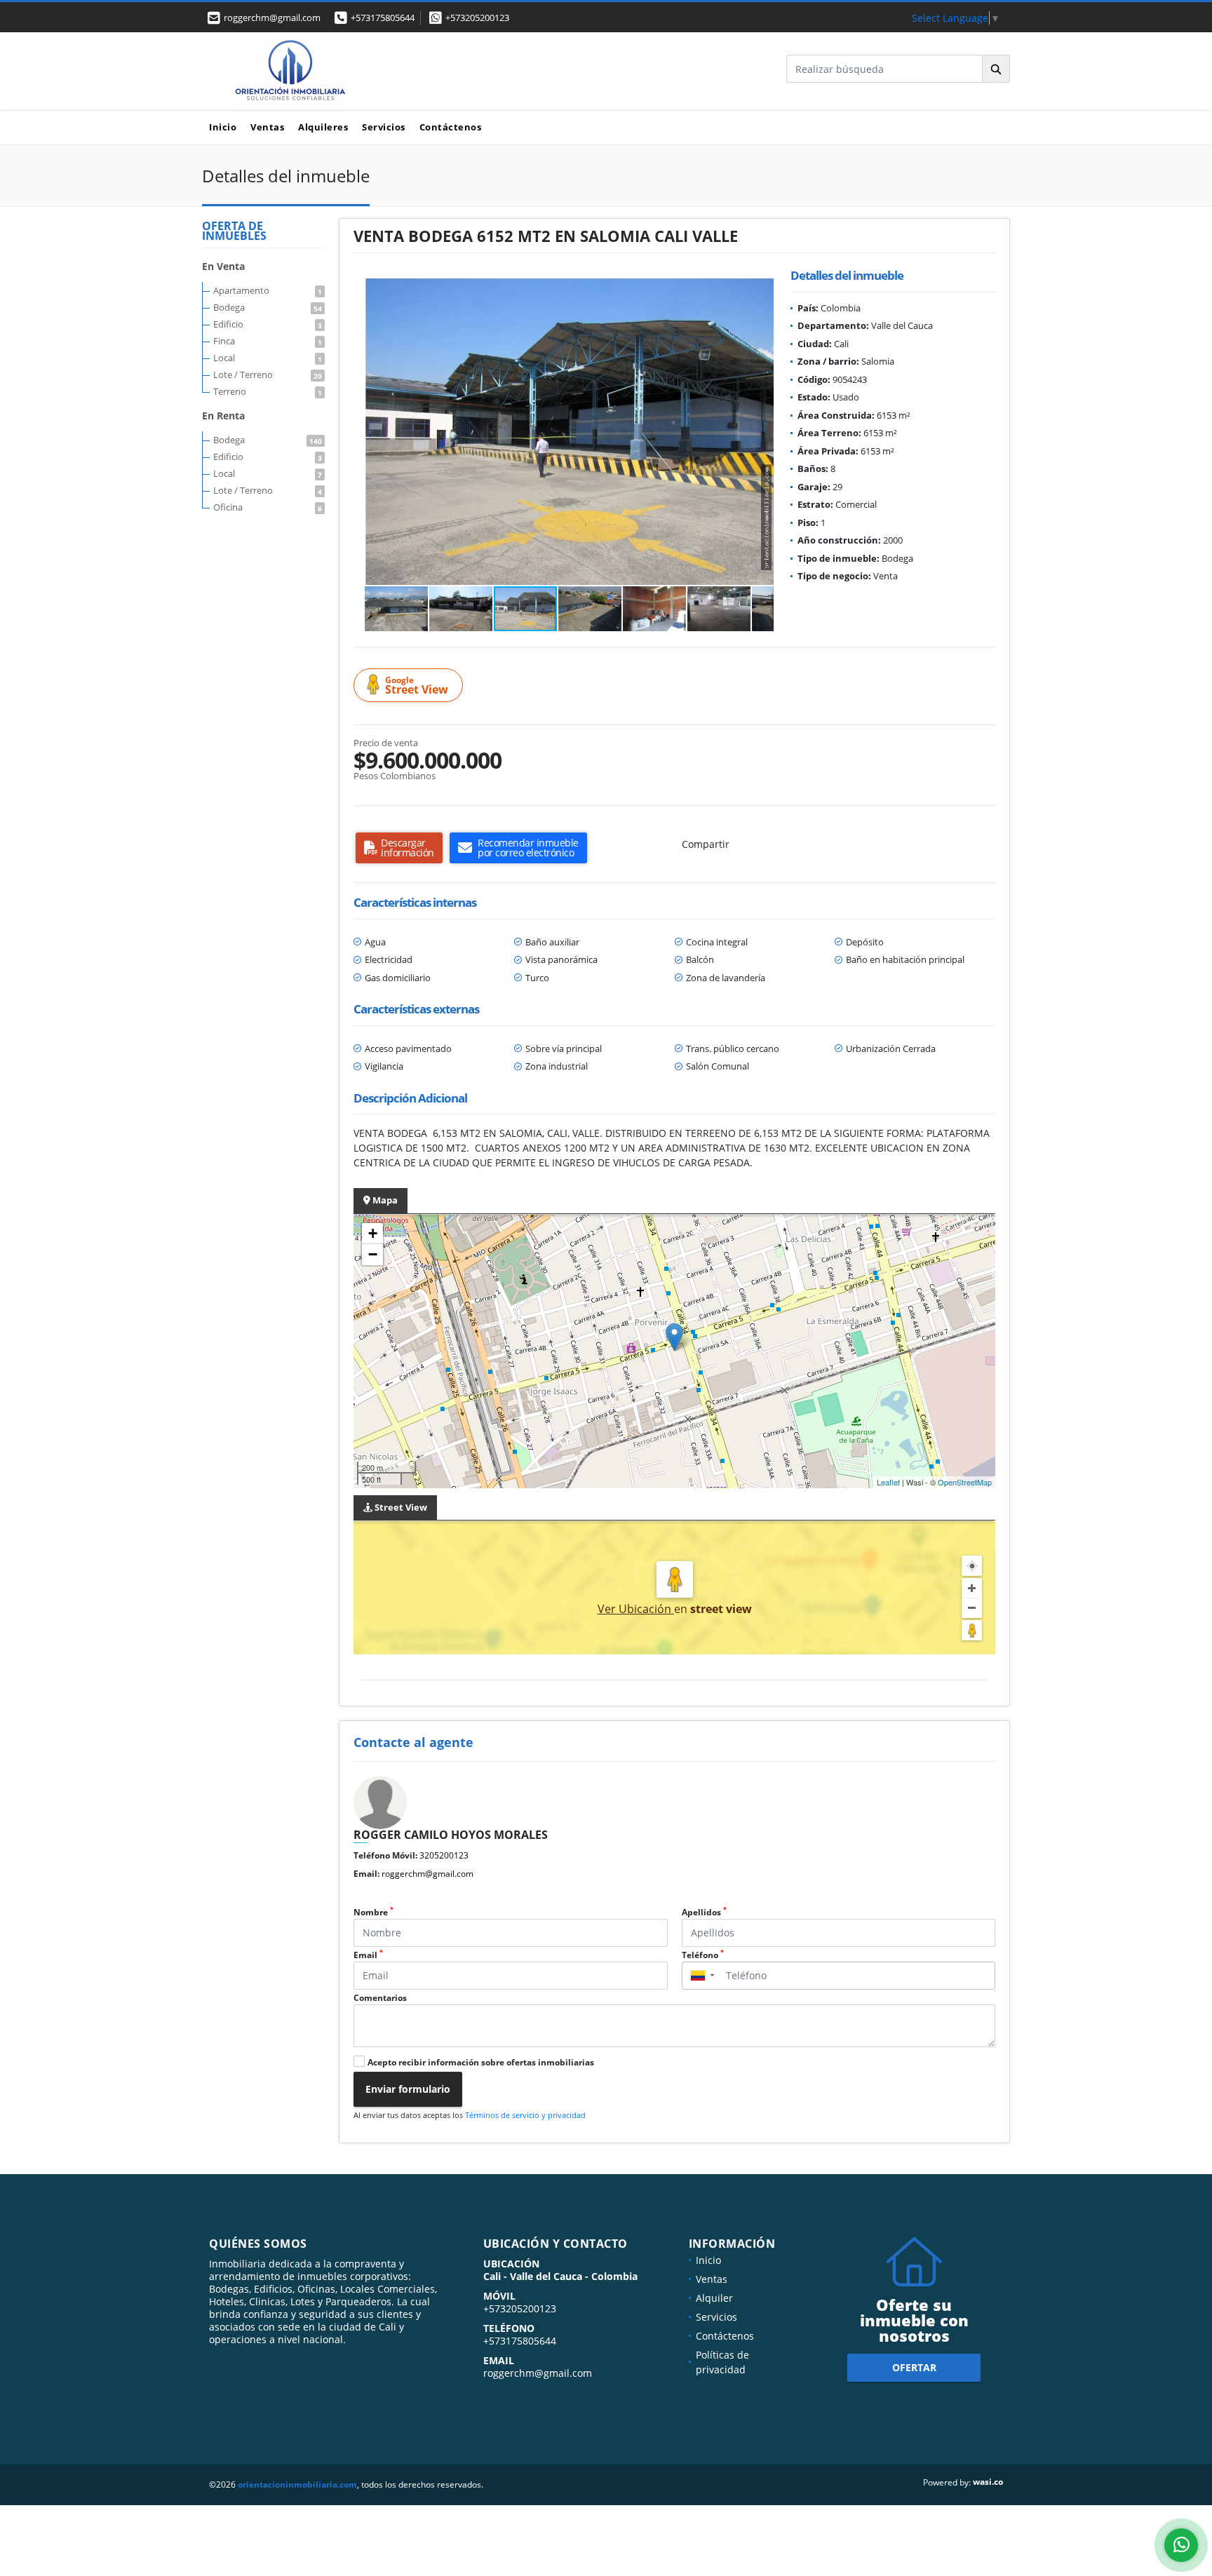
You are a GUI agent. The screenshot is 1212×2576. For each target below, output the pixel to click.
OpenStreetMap (965, 1482)
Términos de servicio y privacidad (525, 2115)
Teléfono (703, 1955)
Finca (268, 341)
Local (268, 358)
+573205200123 (477, 18)
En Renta (223, 416)
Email (368, 1955)
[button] (761, 291)
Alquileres (323, 127)
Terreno (268, 391)
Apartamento (268, 290)
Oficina (268, 507)
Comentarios (380, 1998)
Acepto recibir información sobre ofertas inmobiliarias (481, 2062)
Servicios (384, 127)
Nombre (373, 1912)
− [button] (373, 1254)
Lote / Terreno (268, 375)
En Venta (223, 266)
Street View (417, 686)
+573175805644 (383, 18)
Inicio (223, 127)
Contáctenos (451, 127)
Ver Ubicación (636, 1609)
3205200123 (444, 1855)
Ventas (267, 127)
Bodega (268, 307)
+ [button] (373, 1233)
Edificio (268, 324)
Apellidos (704, 1912)
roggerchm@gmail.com (427, 1874)
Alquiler (714, 2298)
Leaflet (888, 1482)
